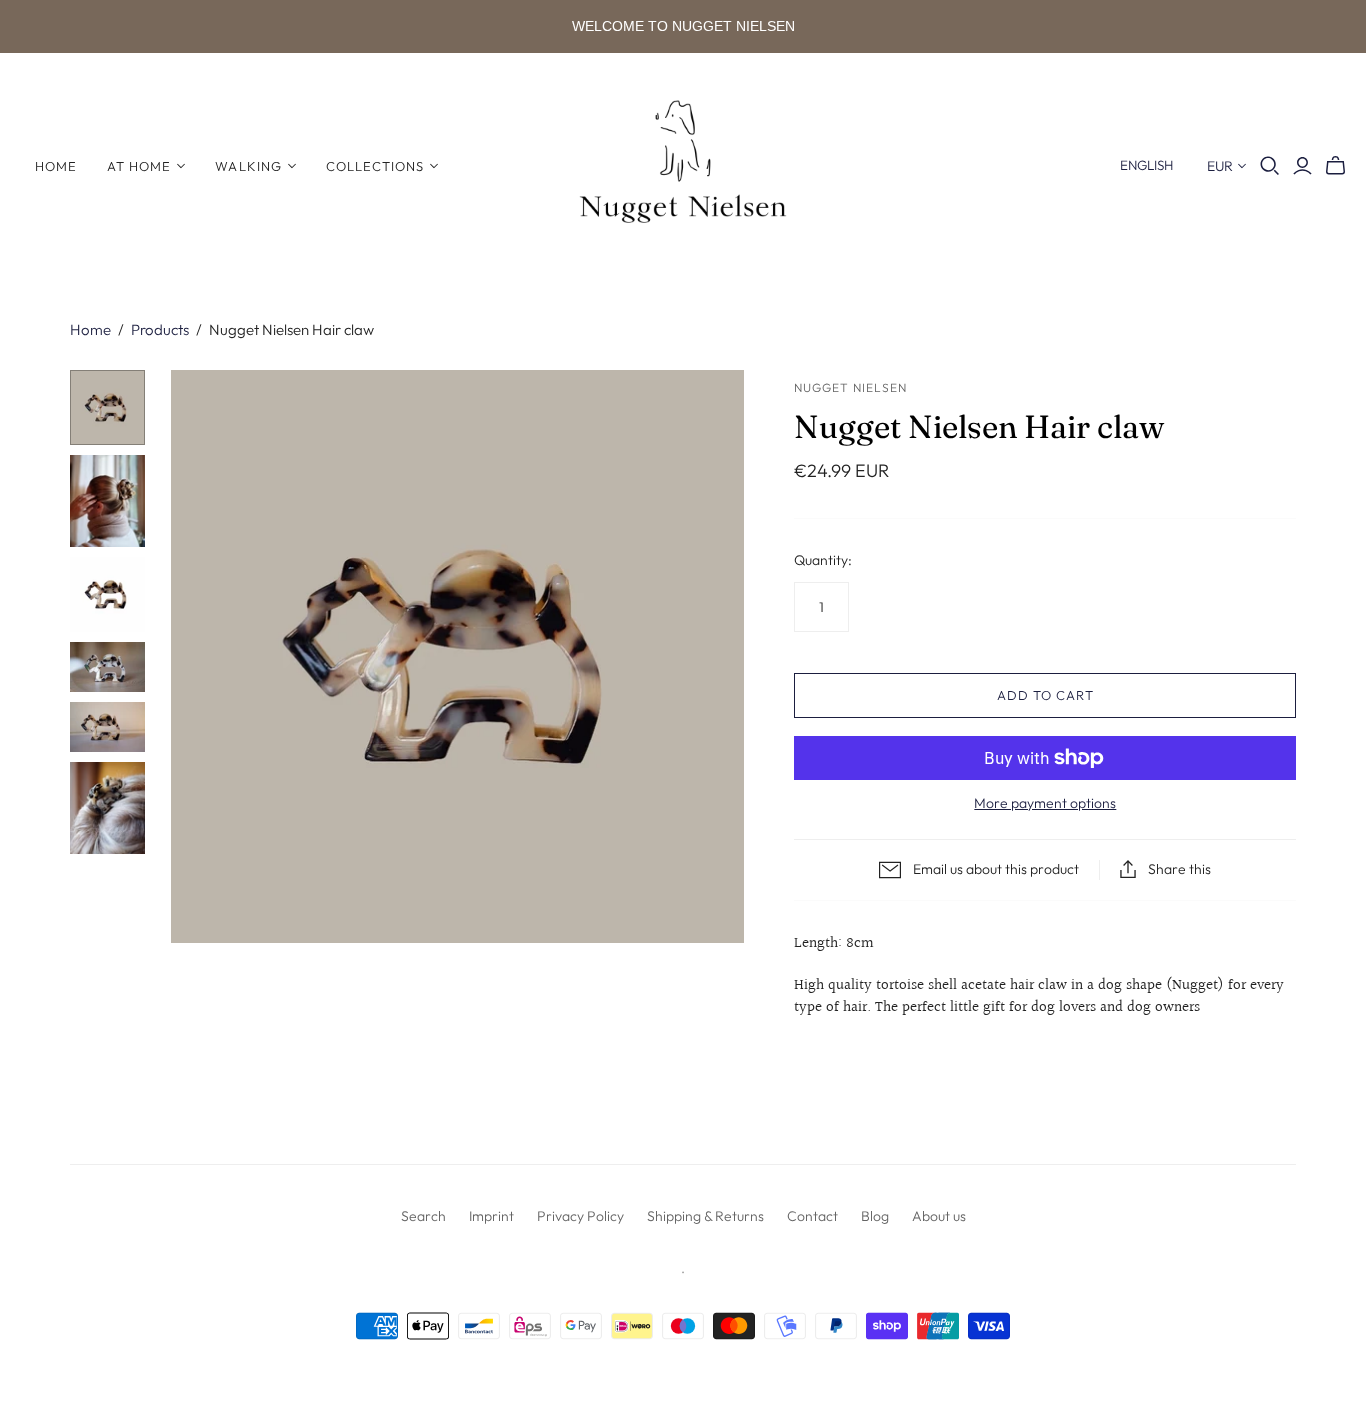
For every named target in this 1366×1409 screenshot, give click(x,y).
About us (939, 1216)
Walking (248, 166)
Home (56, 166)
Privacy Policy (580, 1216)
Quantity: (823, 560)
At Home (139, 166)
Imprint (491, 1216)
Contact (812, 1216)
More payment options (1045, 803)
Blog (875, 1216)
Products (160, 329)
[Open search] (1270, 166)
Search (423, 1216)
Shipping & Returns (705, 1216)
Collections (375, 166)
